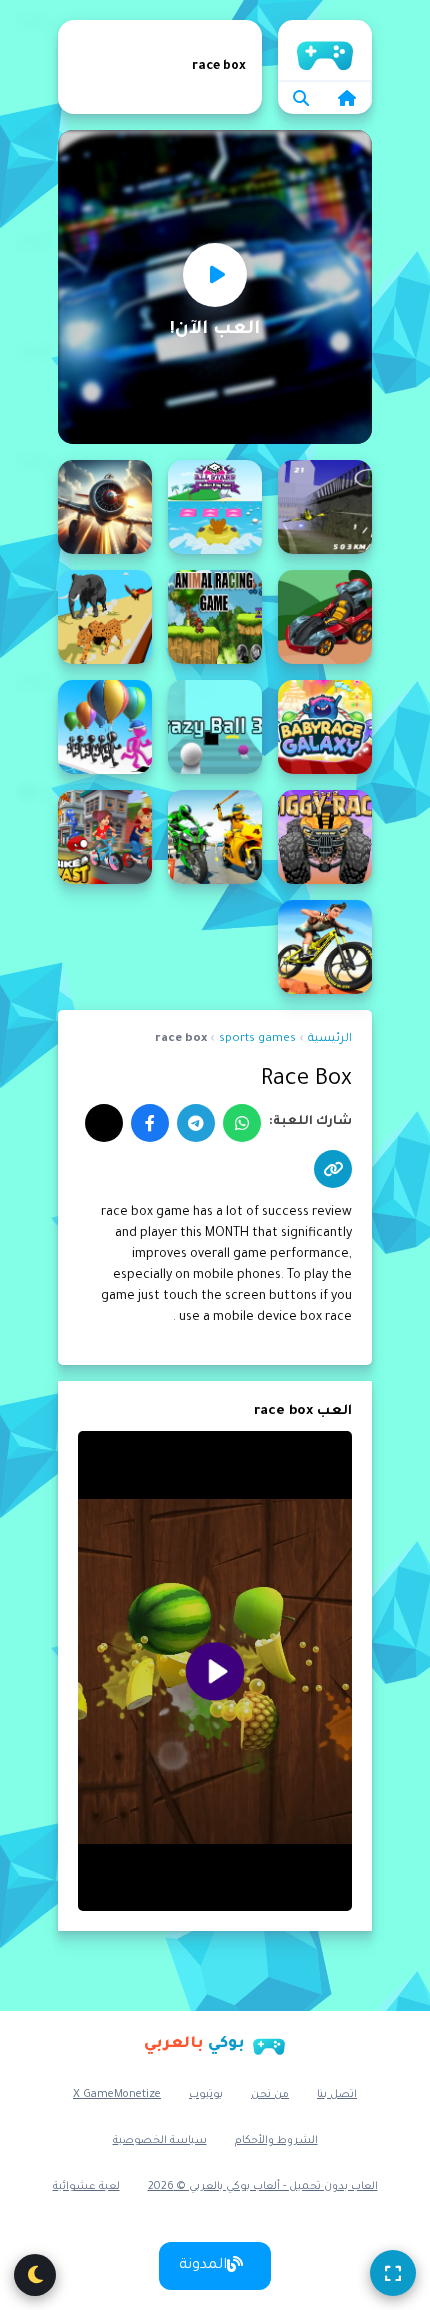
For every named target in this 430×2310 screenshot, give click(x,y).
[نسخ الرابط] (333, 1169)
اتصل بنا (337, 2095)
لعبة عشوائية (86, 2187)
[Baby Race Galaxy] (325, 727)
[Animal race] (215, 617)
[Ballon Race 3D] (105, 727)
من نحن (270, 2095)
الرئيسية (325, 50)
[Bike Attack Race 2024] (215, 837)
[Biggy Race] (325, 837)
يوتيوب (206, 2095)
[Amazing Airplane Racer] (105, 507)
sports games (257, 1039)
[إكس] (104, 1123)
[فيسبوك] (150, 1123)
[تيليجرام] (196, 1123)
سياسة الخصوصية (160, 2141)
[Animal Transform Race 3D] (105, 617)
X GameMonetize (117, 2095)
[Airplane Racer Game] (325, 507)
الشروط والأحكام (276, 2141)
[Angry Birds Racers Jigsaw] (325, 617)
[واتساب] (242, 1123)
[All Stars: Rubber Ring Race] (215, 507)
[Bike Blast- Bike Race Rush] (105, 837)
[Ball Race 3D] (215, 727)
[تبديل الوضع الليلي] (35, 2275)
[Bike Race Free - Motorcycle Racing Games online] (325, 947)
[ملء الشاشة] (393, 2273)
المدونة (203, 2266)
